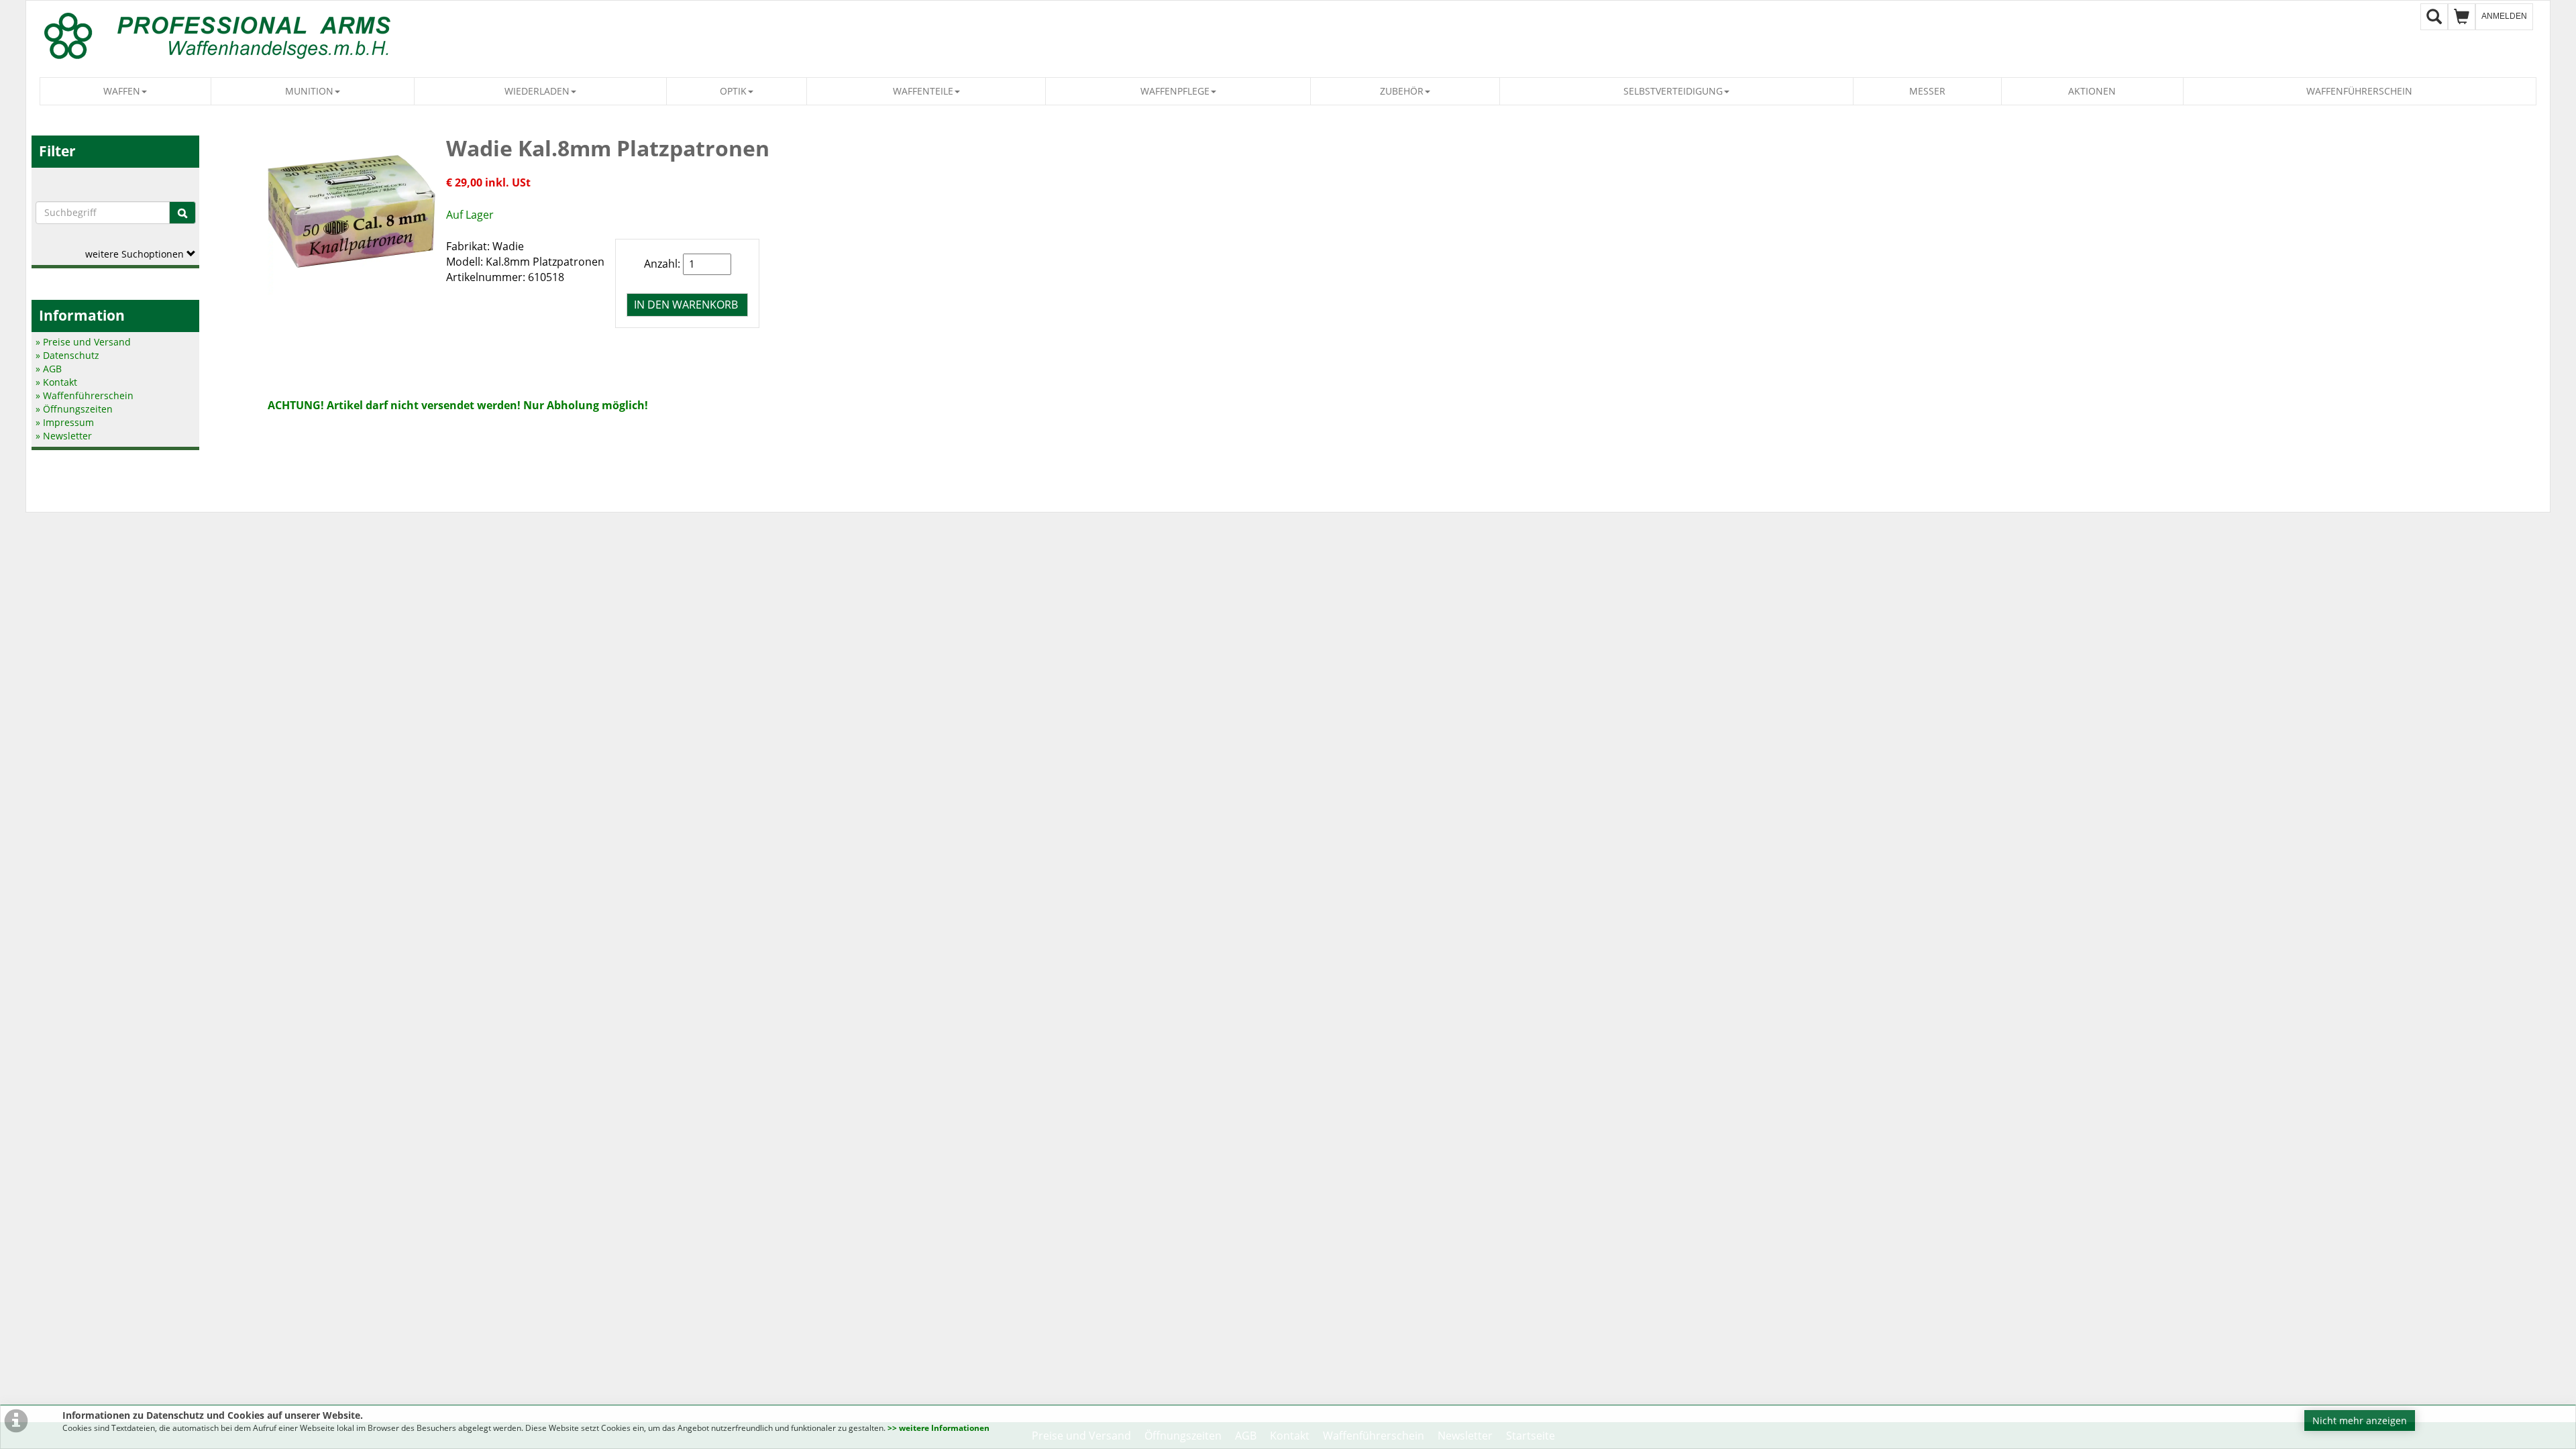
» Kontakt (56, 382)
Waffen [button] (122, 91)
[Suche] (182, 213)
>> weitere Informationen (938, 1428)
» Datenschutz (67, 355)
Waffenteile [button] (923, 91)
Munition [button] (309, 91)
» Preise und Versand (83, 342)
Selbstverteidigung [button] (1673, 91)
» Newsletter (64, 436)
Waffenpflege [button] (1175, 91)
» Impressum (65, 422)
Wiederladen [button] (537, 91)
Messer (1927, 91)
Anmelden (2504, 16)
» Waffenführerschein (85, 395)
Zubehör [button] (1402, 91)
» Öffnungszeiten (74, 409)
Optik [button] (733, 91)
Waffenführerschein (2359, 91)
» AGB (49, 369)
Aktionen (2092, 91)
